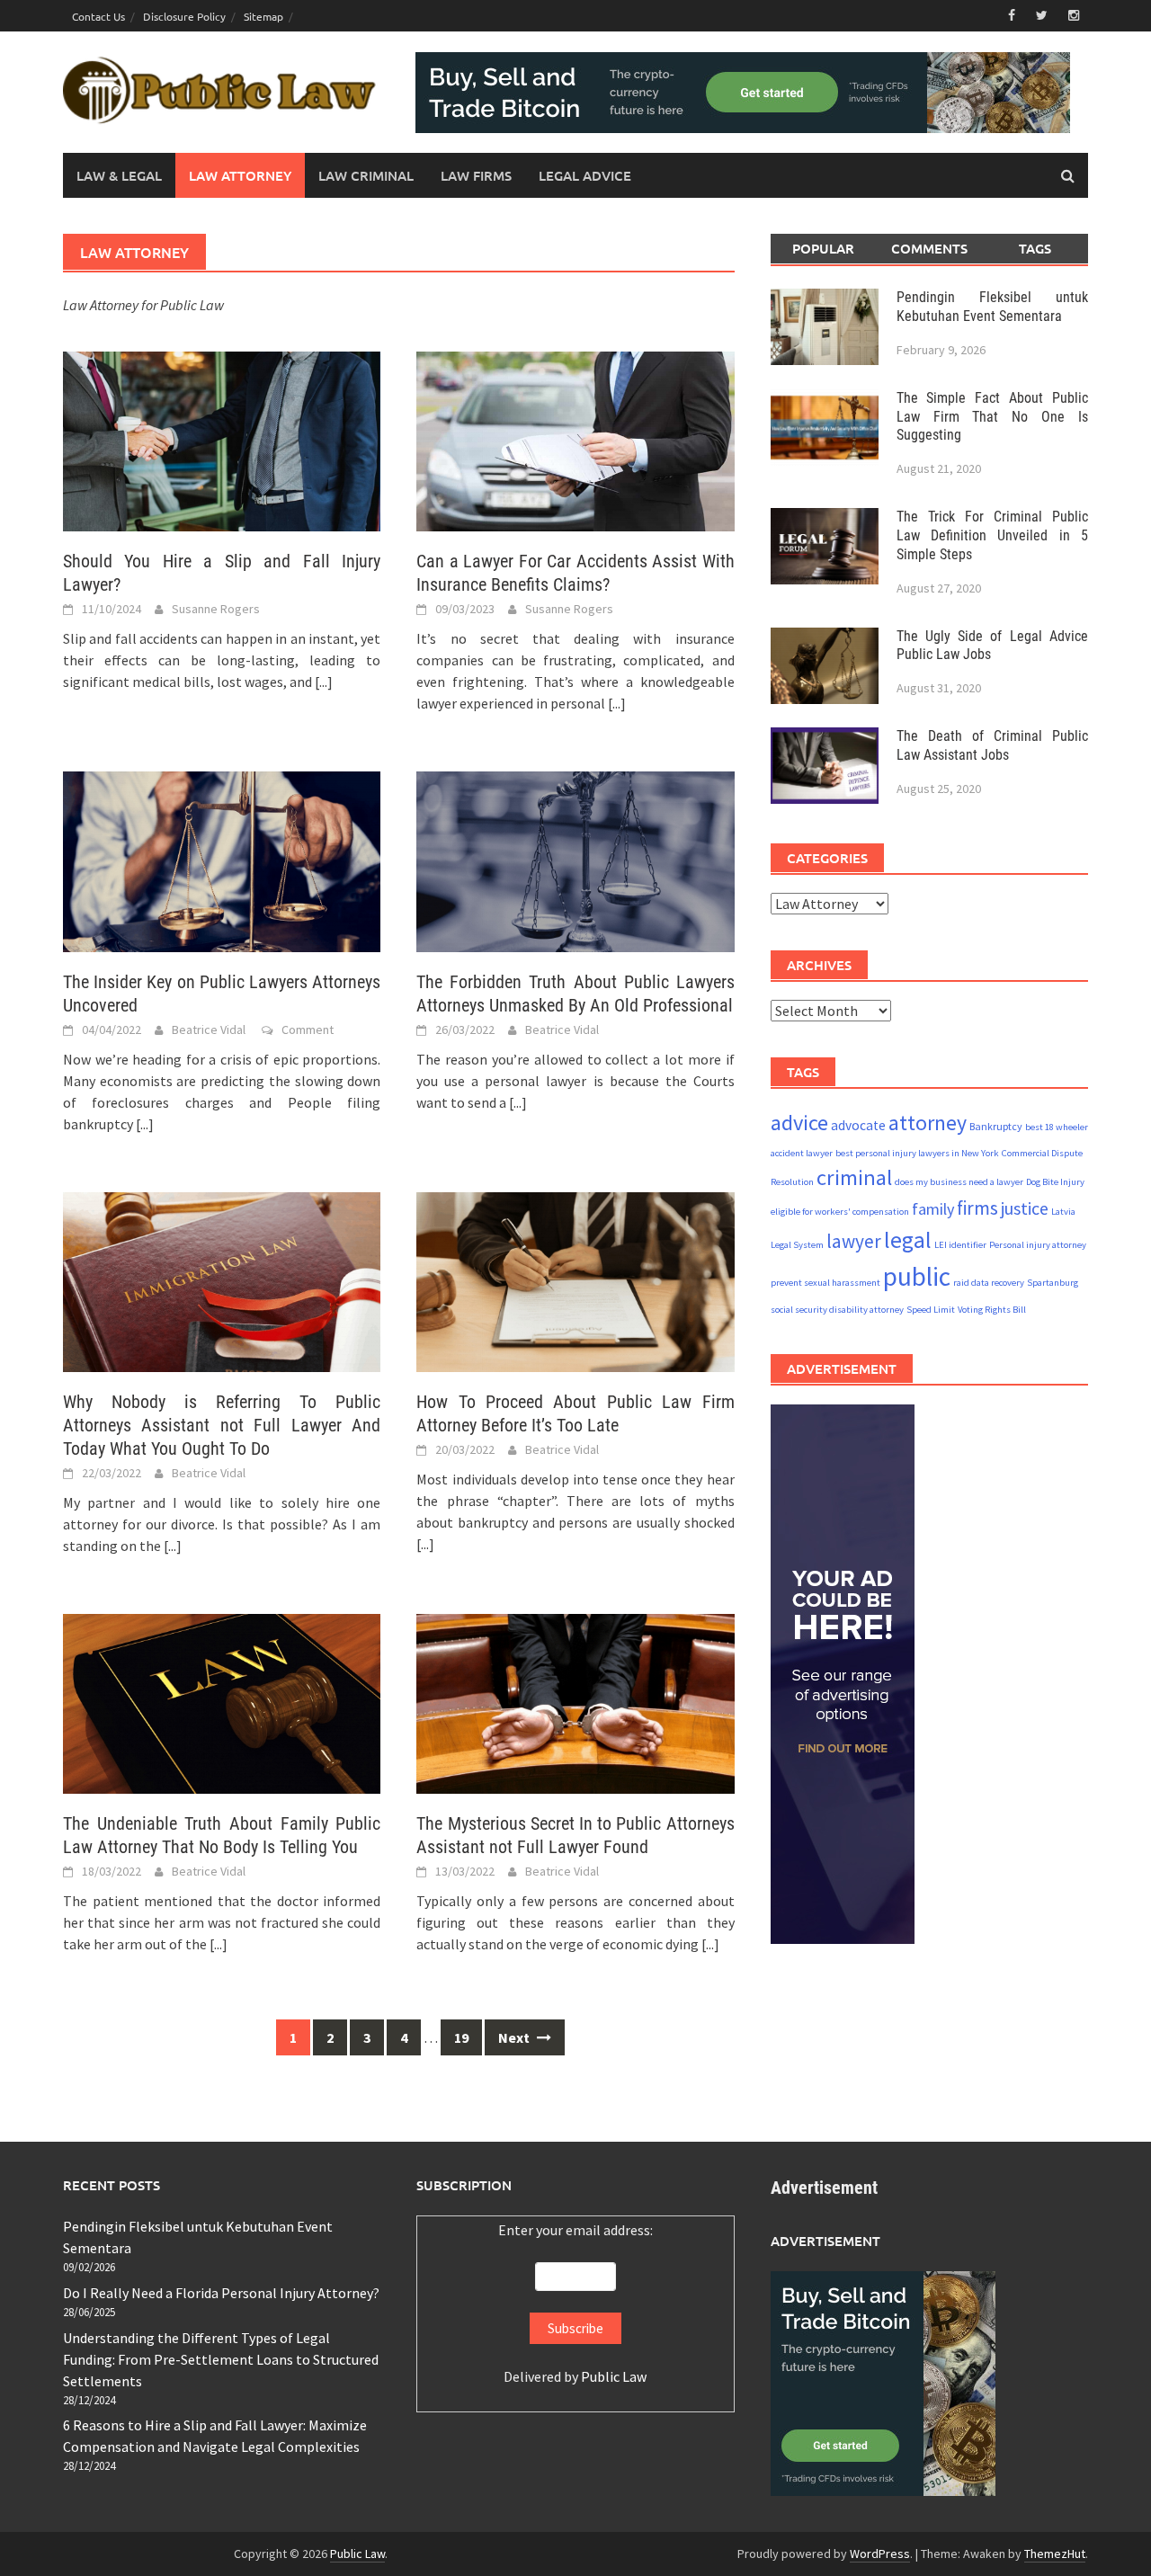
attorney (928, 1123)
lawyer (854, 1241)
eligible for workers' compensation (840, 1212)
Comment (308, 1030)
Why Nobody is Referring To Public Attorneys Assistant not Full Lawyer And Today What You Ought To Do (222, 1425)
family (933, 1210)
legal (908, 1240)
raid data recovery (989, 1284)
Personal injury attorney (1038, 1245)
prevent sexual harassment (825, 1284)
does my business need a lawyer (959, 1182)
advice (799, 1123)
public (917, 1277)
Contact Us (98, 16)
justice (1025, 1209)
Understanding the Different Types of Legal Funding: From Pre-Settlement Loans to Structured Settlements (221, 2359)
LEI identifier (960, 1245)
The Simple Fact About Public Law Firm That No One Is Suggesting (992, 417)
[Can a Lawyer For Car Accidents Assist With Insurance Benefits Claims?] (575, 440)
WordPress (880, 2554)
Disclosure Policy (184, 16)
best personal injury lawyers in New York (917, 1153)
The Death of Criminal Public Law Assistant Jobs (992, 745)
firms (977, 1209)
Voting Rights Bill (992, 1310)
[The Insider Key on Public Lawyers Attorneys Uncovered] (222, 860)
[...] (324, 682)
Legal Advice (585, 175)
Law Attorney (240, 175)
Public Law (614, 2376)
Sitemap (263, 16)
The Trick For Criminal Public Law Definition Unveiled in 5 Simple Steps (992, 535)
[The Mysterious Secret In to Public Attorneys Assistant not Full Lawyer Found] (575, 1702)
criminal (854, 1177)
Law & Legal (119, 175)
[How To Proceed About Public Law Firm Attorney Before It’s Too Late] (575, 1280)
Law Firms (476, 175)
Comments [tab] (929, 248)
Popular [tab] (823, 248)
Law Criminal (366, 175)
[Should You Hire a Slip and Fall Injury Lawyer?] (222, 440)
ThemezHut (1055, 2554)
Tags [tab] (1035, 248)
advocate (858, 1125)
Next (515, 2037)
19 (461, 2037)
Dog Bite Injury (1055, 1182)
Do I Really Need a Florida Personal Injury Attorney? (221, 2293)
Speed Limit (931, 1310)
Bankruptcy (996, 1126)
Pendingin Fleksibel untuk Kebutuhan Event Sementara (992, 307)
